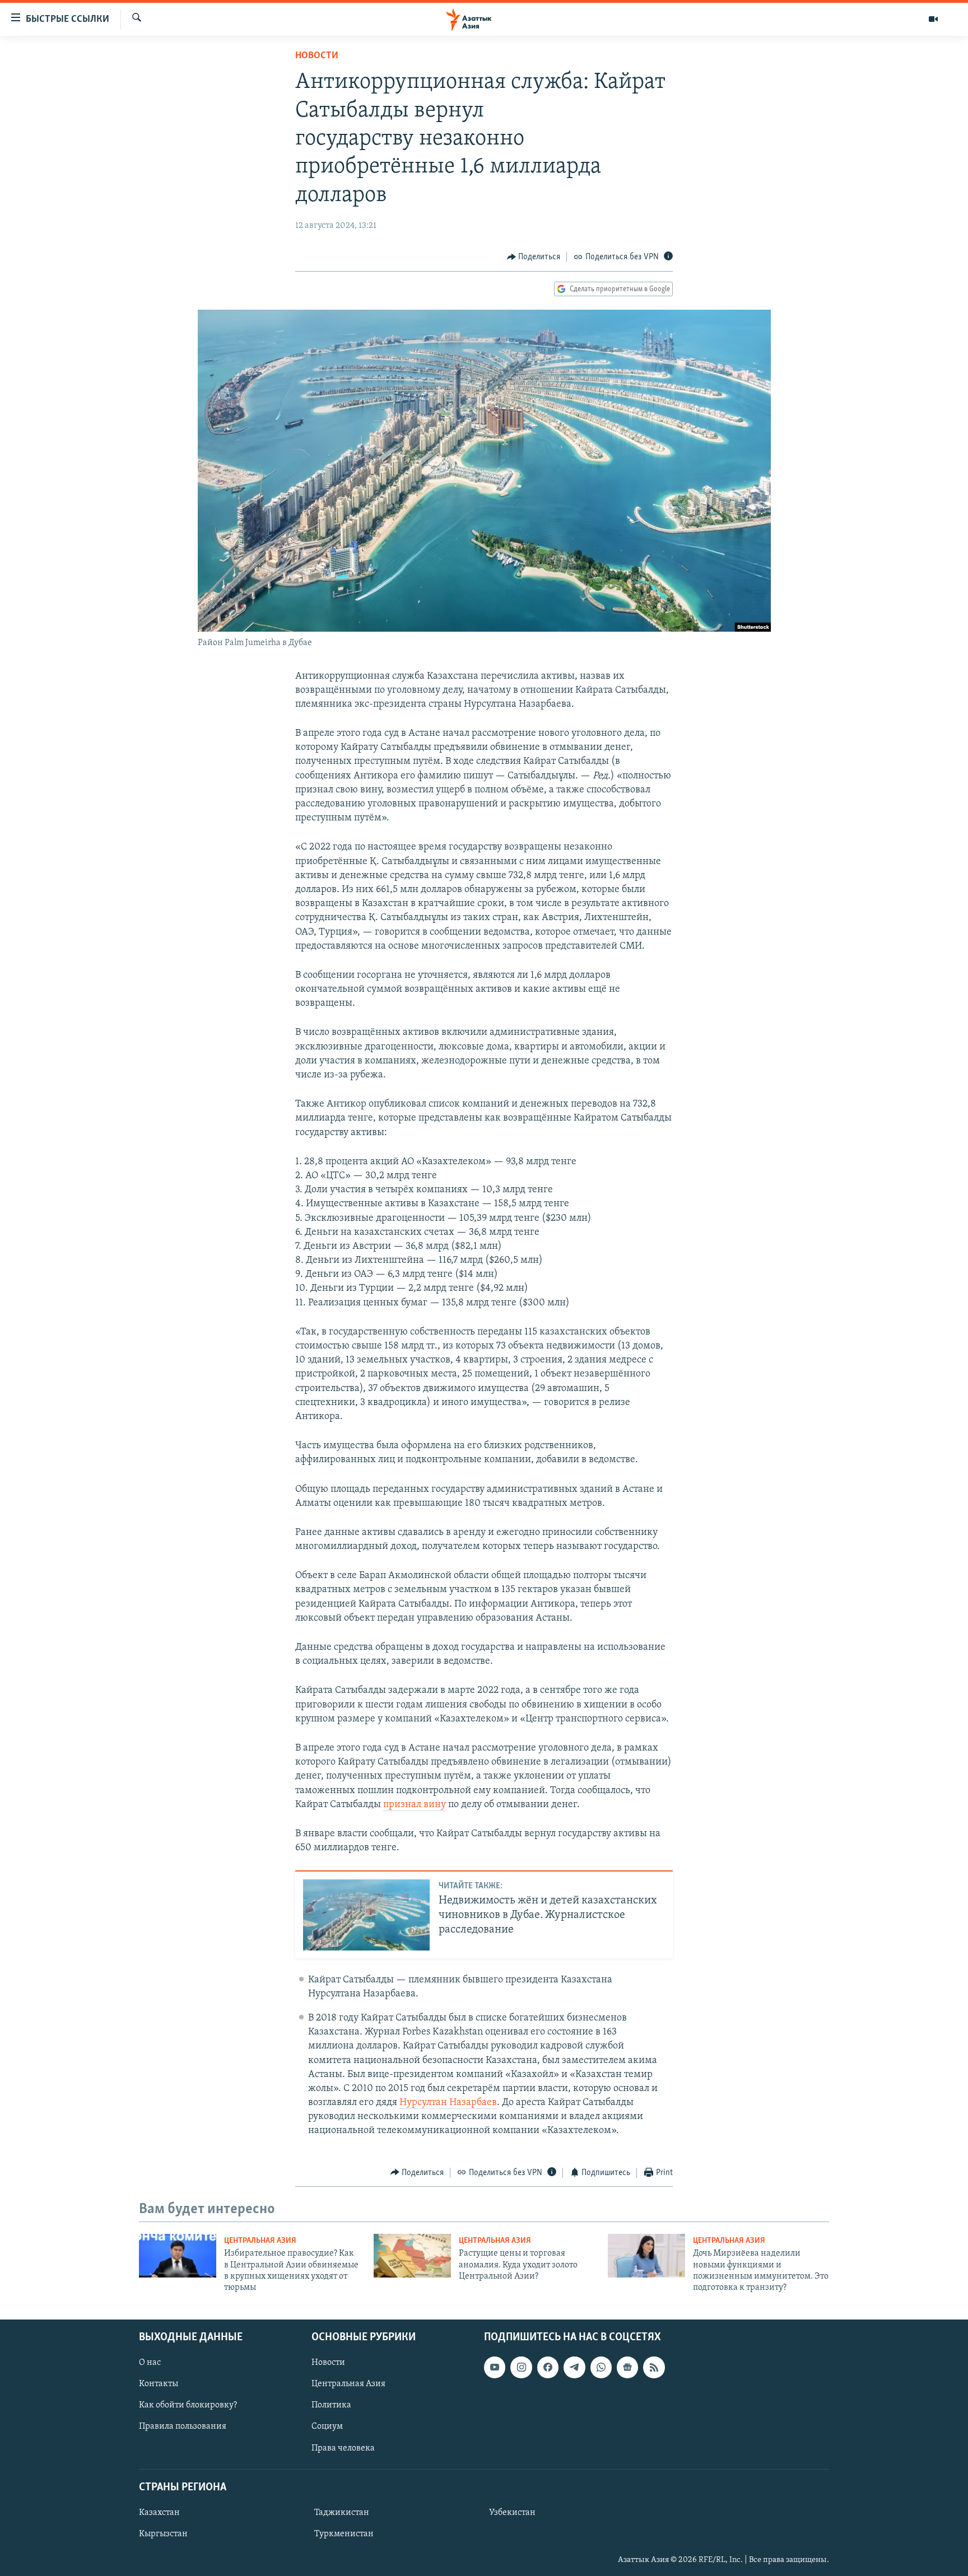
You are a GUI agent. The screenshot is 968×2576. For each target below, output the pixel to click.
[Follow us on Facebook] (548, 2367)
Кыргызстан (163, 2534)
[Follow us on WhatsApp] (601, 2367)
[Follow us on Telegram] (574, 2367)
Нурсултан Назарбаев (448, 2103)
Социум (327, 2426)
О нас (150, 2363)
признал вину (415, 1805)
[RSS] (654, 2367)
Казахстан (159, 2513)
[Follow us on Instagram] (521, 2367)
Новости (317, 56)
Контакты (159, 2384)
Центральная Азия (260, 2241)
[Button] (534, 257)
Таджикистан (342, 2513)
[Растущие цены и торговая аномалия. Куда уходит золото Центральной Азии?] (412, 2256)
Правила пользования (183, 2426)
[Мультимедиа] (933, 19)
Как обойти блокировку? (188, 2405)
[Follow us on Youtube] (495, 2367)
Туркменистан (344, 2534)
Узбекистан (512, 2513)
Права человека (343, 2448)
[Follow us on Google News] (627, 2367)
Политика (331, 2405)
